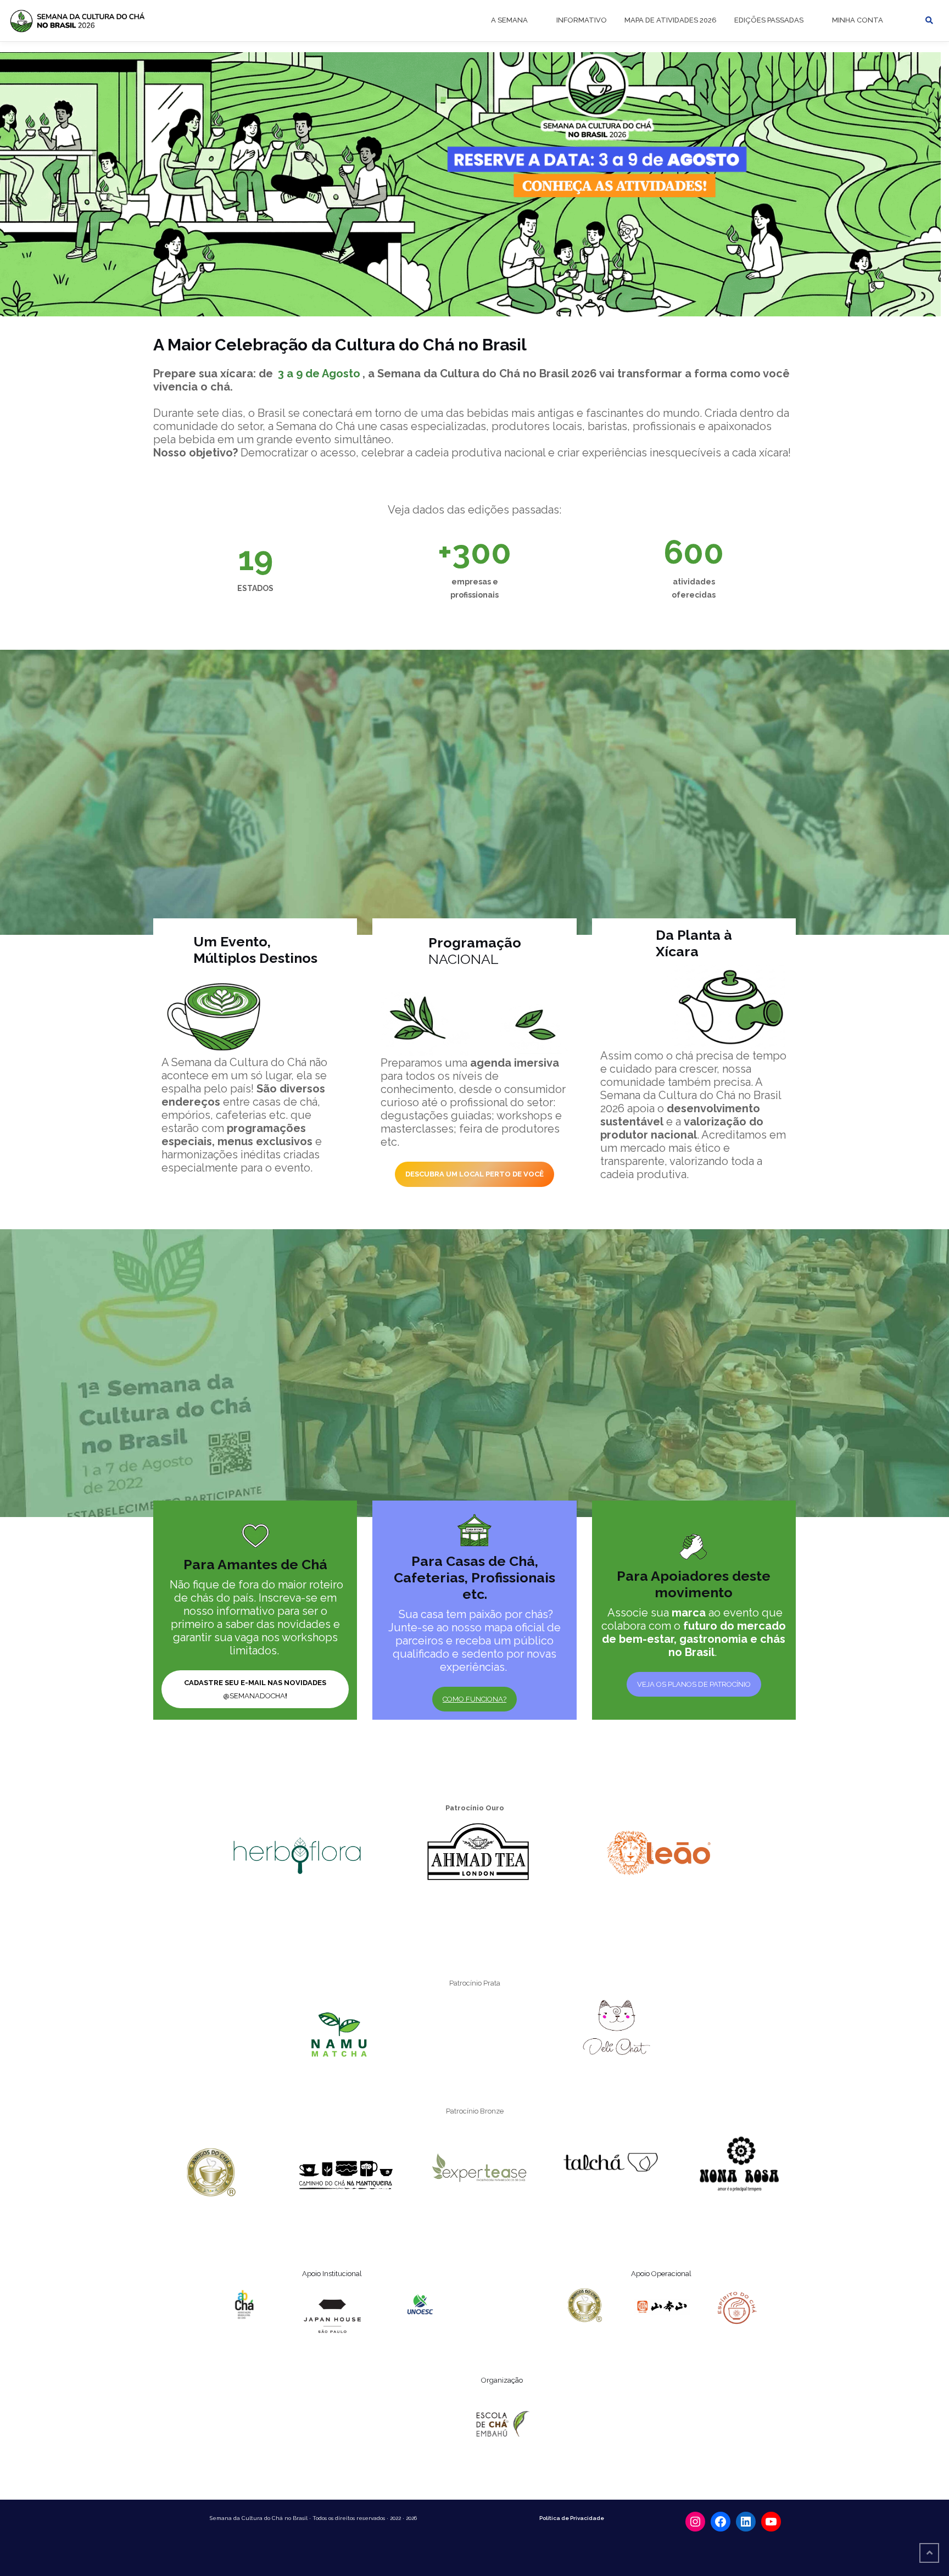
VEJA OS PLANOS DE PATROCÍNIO (694, 1684)
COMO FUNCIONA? (474, 1699)
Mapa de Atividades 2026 (671, 20)
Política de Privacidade (572, 2518)
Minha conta (858, 20)
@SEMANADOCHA (255, 1689)
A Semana (509, 20)
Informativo (582, 20)
